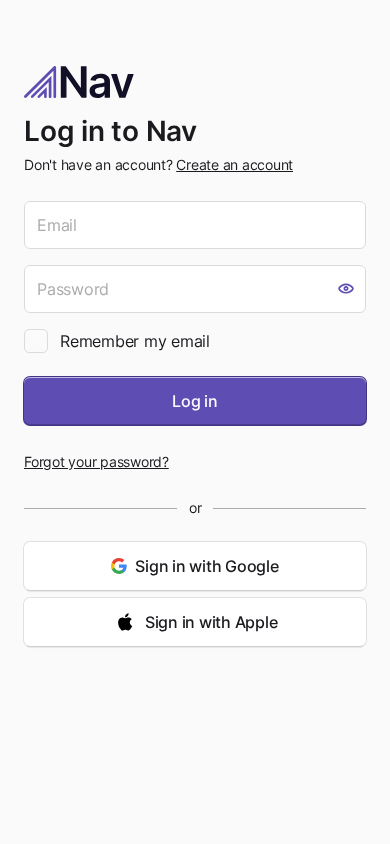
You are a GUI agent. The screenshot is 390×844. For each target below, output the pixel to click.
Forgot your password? (96, 461)
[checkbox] (36, 341)
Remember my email (135, 341)
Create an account (234, 164)
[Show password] (346, 289)
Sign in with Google (206, 566)
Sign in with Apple (211, 622)
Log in (195, 401)
